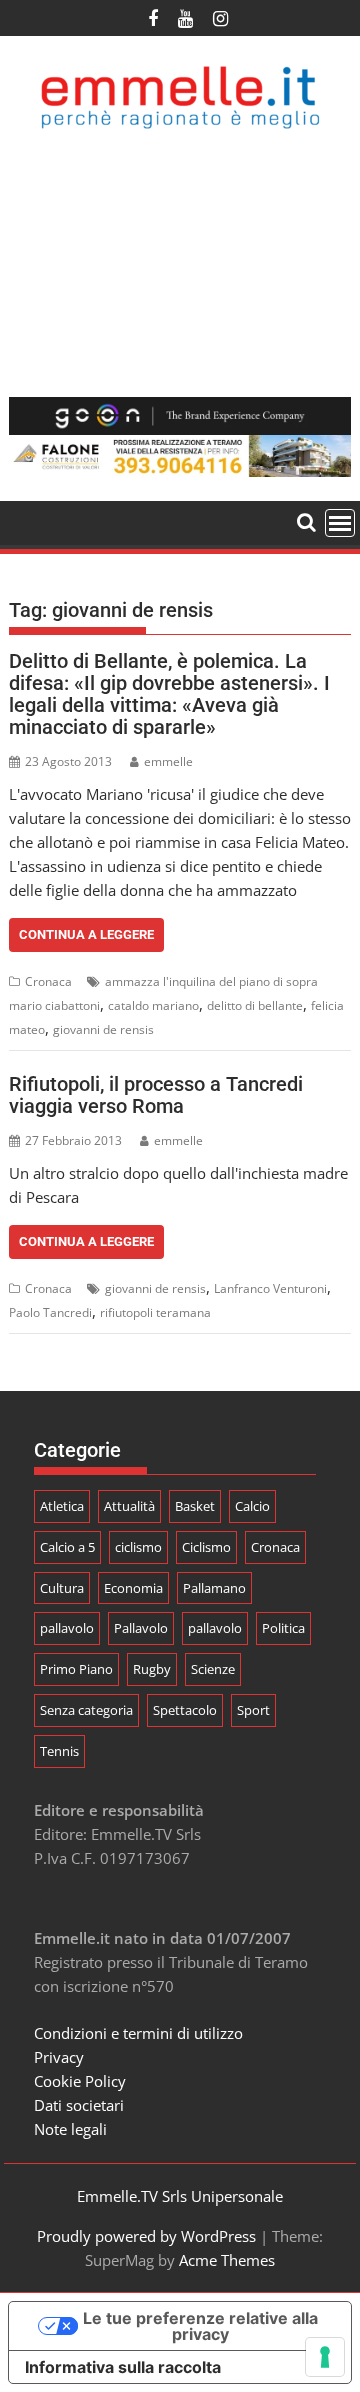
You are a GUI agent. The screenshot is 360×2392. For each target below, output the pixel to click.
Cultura (62, 1588)
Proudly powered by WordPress (146, 2236)
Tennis (59, 1751)
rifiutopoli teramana (155, 1312)
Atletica (62, 1506)
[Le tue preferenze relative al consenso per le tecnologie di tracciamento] (325, 2357)
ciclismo (138, 1547)
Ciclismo (206, 1547)
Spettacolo (185, 1710)
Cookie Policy (80, 2081)
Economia (133, 1588)
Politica (283, 1628)
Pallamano (214, 1588)
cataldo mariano (153, 1005)
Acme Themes (227, 2260)
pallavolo (67, 1628)
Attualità (129, 1506)
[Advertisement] (180, 263)
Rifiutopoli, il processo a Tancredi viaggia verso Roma (156, 1095)
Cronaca (48, 981)
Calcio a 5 (67, 1547)
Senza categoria (86, 1710)
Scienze (213, 1669)
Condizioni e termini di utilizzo (138, 2033)
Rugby (152, 1669)
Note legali (70, 2129)
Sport (253, 1710)
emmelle (168, 761)
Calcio (252, 1506)
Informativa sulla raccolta (123, 2367)
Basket (195, 1506)
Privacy (59, 2057)
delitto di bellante (255, 1005)
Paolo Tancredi (50, 1312)
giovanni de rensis (103, 1029)
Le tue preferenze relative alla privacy (200, 2326)
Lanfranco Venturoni (270, 1288)
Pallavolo (141, 1628)
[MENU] (340, 523)
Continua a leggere (86, 934)
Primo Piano (76, 1669)
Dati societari (79, 2105)
